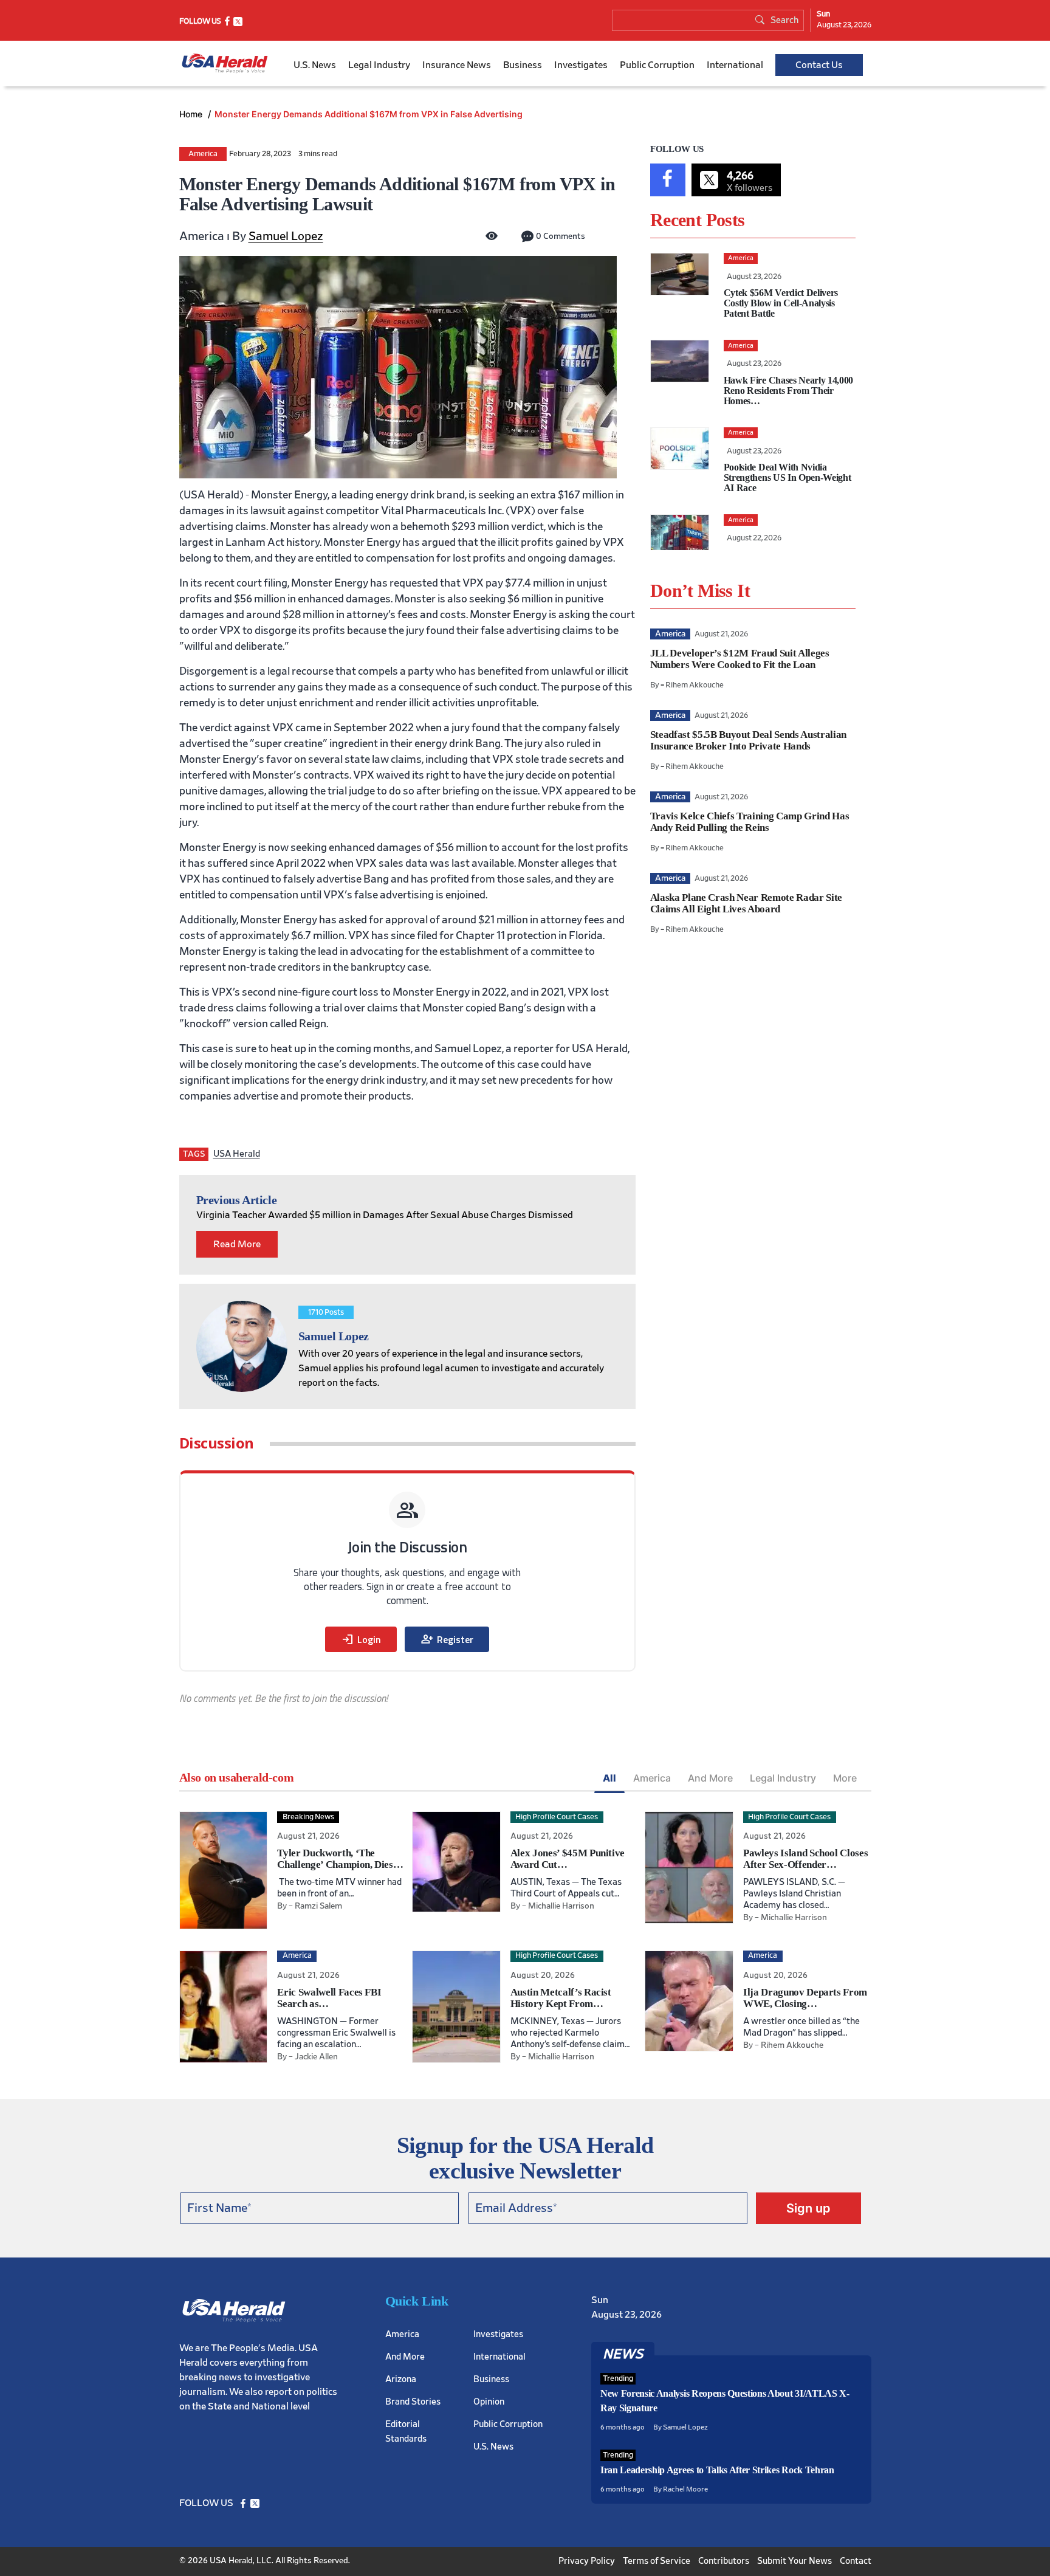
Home (192, 114)
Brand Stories (413, 2401)
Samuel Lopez (286, 236)
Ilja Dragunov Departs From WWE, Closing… (805, 1998)
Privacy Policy (587, 2561)
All (609, 1778)
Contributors (724, 2561)
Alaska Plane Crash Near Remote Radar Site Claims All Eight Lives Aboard (746, 903)
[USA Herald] (225, 64)
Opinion (489, 2401)
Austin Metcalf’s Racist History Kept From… (561, 1998)
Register (447, 1639)
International (735, 65)
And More (710, 1778)
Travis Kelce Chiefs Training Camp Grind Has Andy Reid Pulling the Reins (750, 822)
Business (523, 65)
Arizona (401, 2379)
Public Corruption (657, 65)
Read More (237, 1244)
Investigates (581, 65)
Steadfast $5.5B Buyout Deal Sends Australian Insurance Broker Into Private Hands (748, 740)
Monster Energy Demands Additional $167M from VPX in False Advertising (369, 114)
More (845, 1778)
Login (361, 1639)
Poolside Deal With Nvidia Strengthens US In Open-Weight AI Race (787, 477)
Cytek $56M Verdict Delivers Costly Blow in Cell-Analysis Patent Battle (781, 303)
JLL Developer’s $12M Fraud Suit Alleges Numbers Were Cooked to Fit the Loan (740, 659)
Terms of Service (657, 2561)
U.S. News (315, 65)
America (203, 154)
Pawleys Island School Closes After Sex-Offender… (805, 1859)
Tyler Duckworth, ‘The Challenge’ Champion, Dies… (340, 1859)
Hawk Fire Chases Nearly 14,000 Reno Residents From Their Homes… (788, 391)
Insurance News (457, 65)
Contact (856, 2561)
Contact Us (819, 65)
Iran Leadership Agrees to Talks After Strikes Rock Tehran (717, 2470)
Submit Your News (794, 2561)
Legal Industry (379, 65)
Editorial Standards (406, 2431)
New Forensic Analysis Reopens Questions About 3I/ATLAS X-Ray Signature (725, 2401)
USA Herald (237, 1154)
